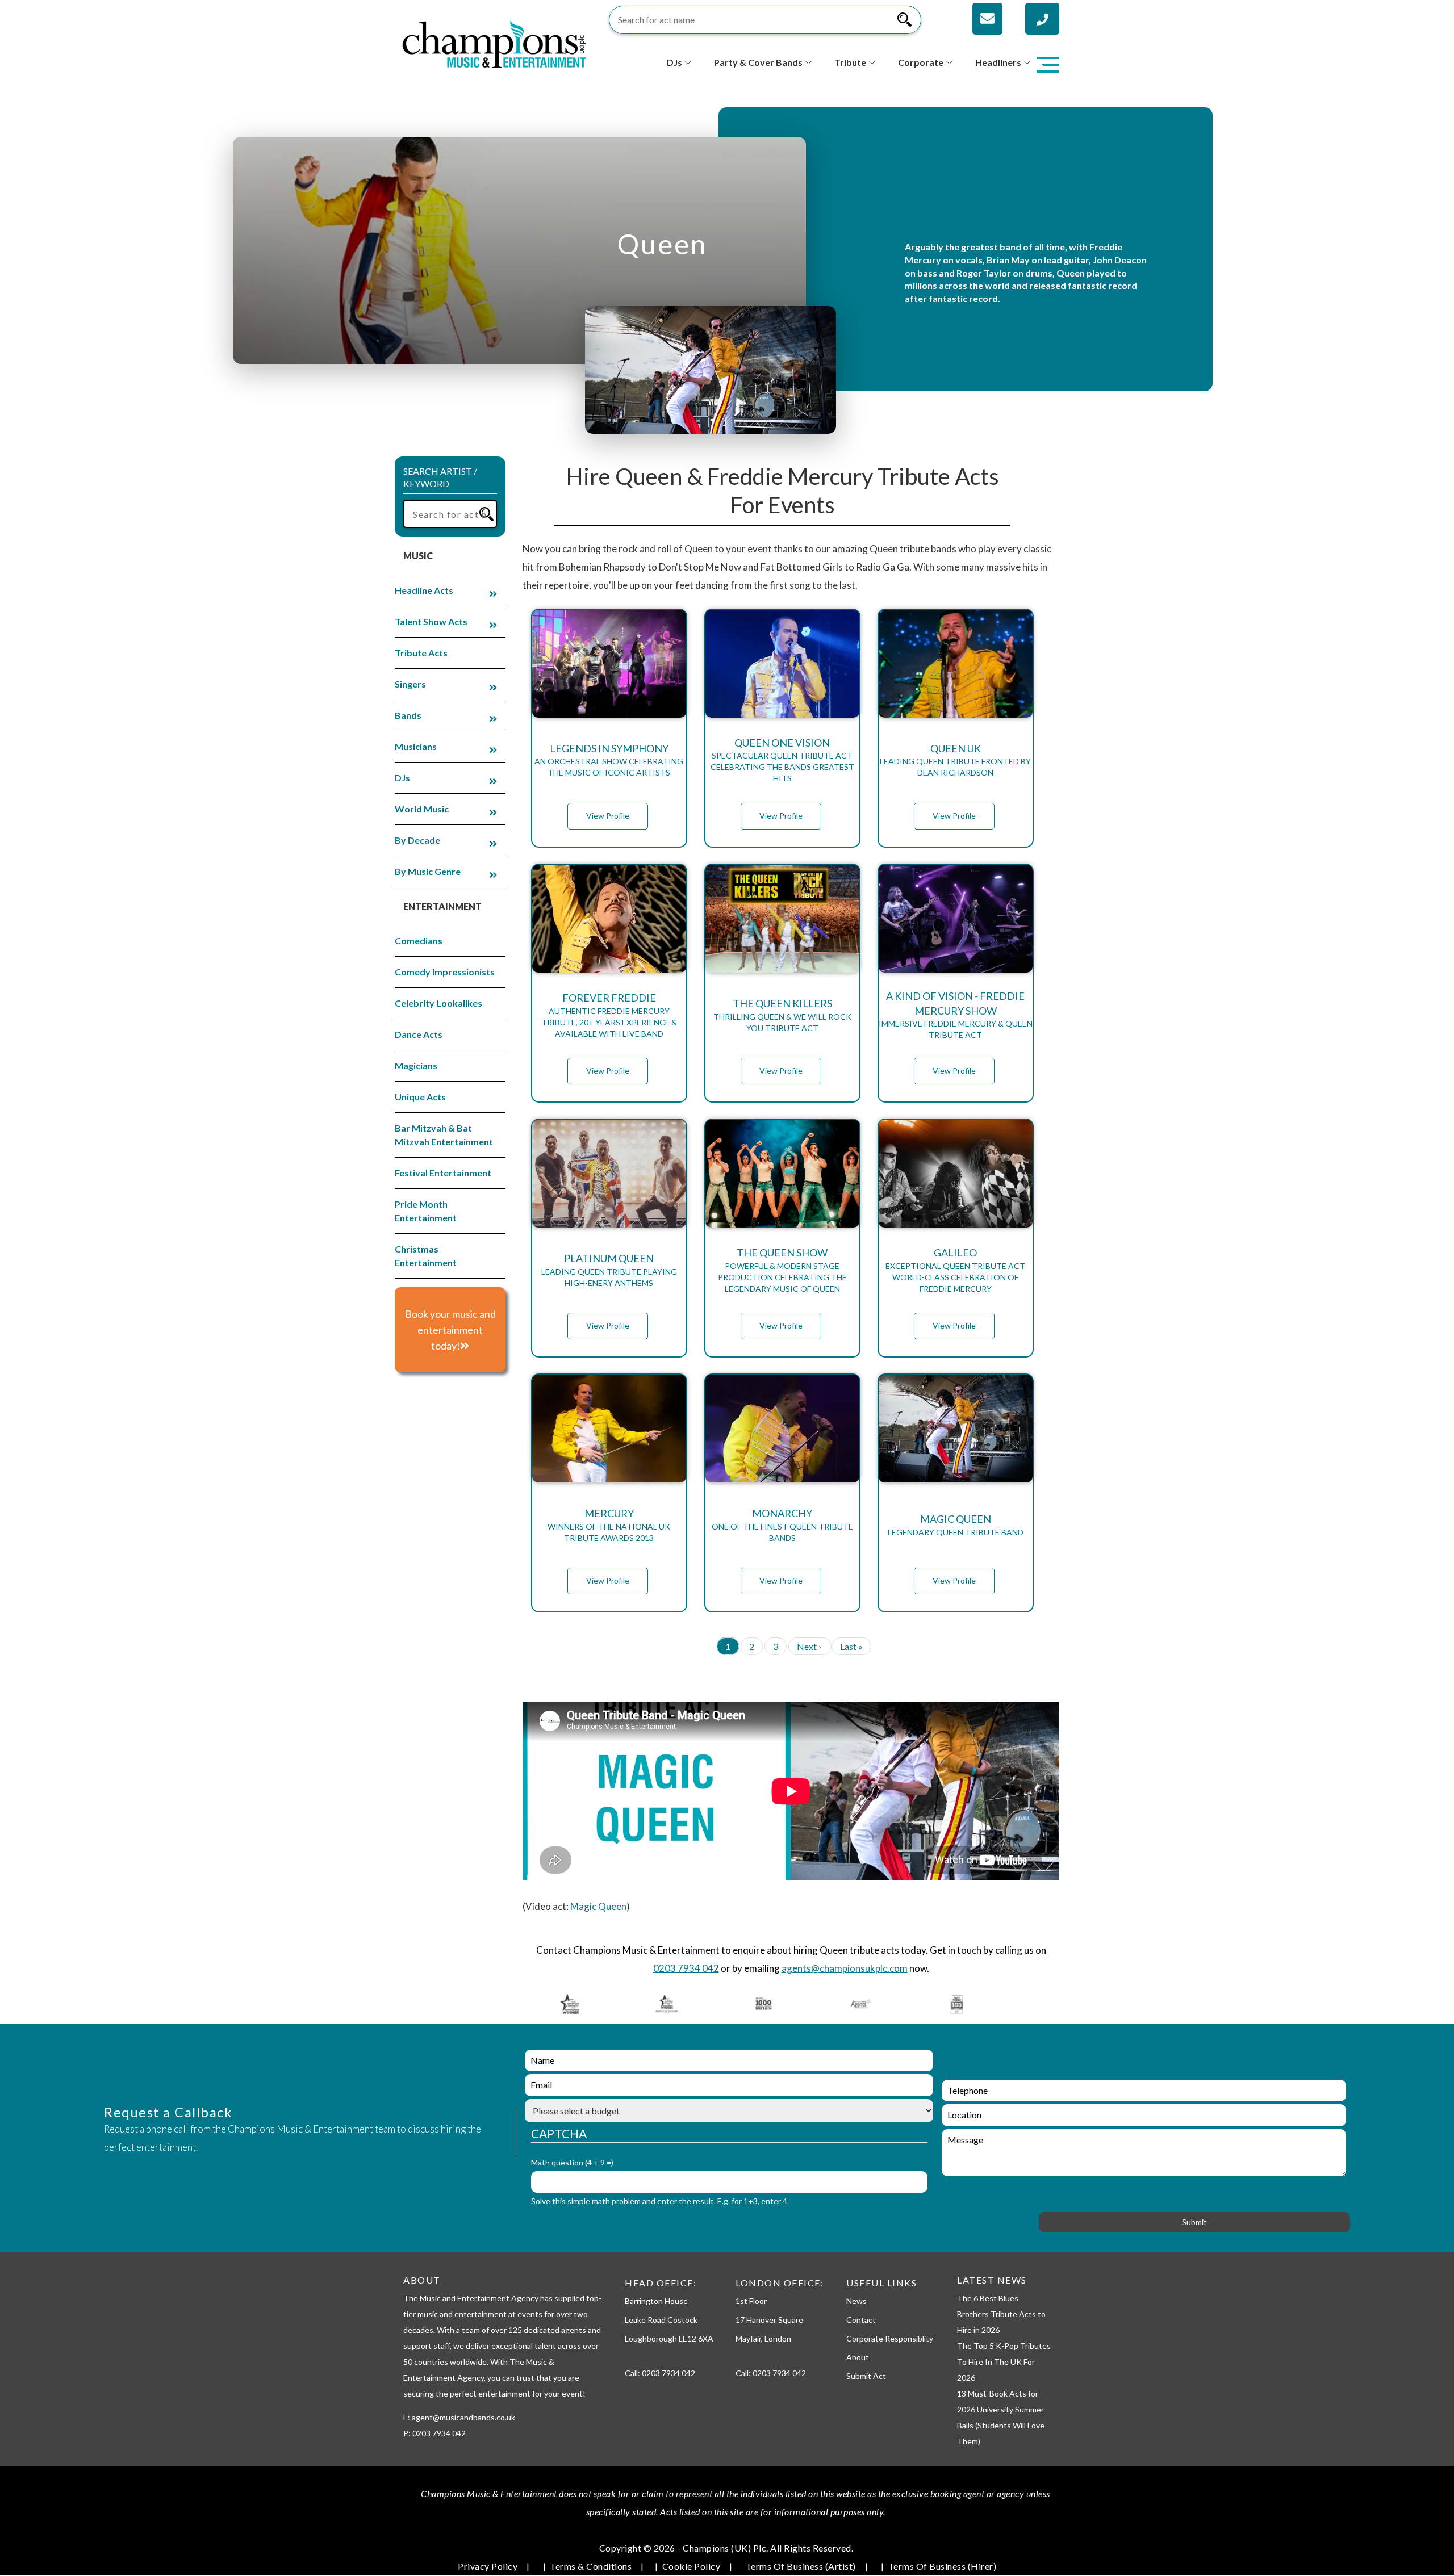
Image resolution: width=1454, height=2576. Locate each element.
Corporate (921, 62)
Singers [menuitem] (410, 684)
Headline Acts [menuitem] (424, 590)
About (858, 2357)
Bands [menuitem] (408, 715)
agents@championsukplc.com (845, 1968)
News (856, 2301)
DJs (674, 62)
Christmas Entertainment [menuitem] (426, 1256)
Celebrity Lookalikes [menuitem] (438, 1003)
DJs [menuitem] (402, 778)
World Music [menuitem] (422, 809)
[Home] (494, 42)
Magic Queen (598, 1906)
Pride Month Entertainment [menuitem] (426, 1211)
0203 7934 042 (686, 1968)
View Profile (608, 816)
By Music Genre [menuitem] (428, 871)
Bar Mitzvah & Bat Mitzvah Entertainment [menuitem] (444, 1135)
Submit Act (866, 2376)
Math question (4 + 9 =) (572, 2162)
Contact (861, 2320)
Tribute (850, 62)
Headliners (998, 62)
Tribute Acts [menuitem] (421, 653)
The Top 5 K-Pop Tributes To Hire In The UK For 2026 (1004, 2362)
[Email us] (987, 19)
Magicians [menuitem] (416, 1065)
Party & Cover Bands (758, 62)
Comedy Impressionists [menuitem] (445, 972)
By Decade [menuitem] (417, 840)
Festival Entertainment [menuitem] (443, 1173)
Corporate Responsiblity (890, 2338)
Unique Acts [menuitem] (420, 1097)
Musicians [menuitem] (416, 746)
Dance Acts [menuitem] (419, 1034)
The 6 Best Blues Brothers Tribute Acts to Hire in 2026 (1001, 2314)
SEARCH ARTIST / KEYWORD (440, 477)
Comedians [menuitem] (419, 941)
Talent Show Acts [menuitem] (431, 621)
